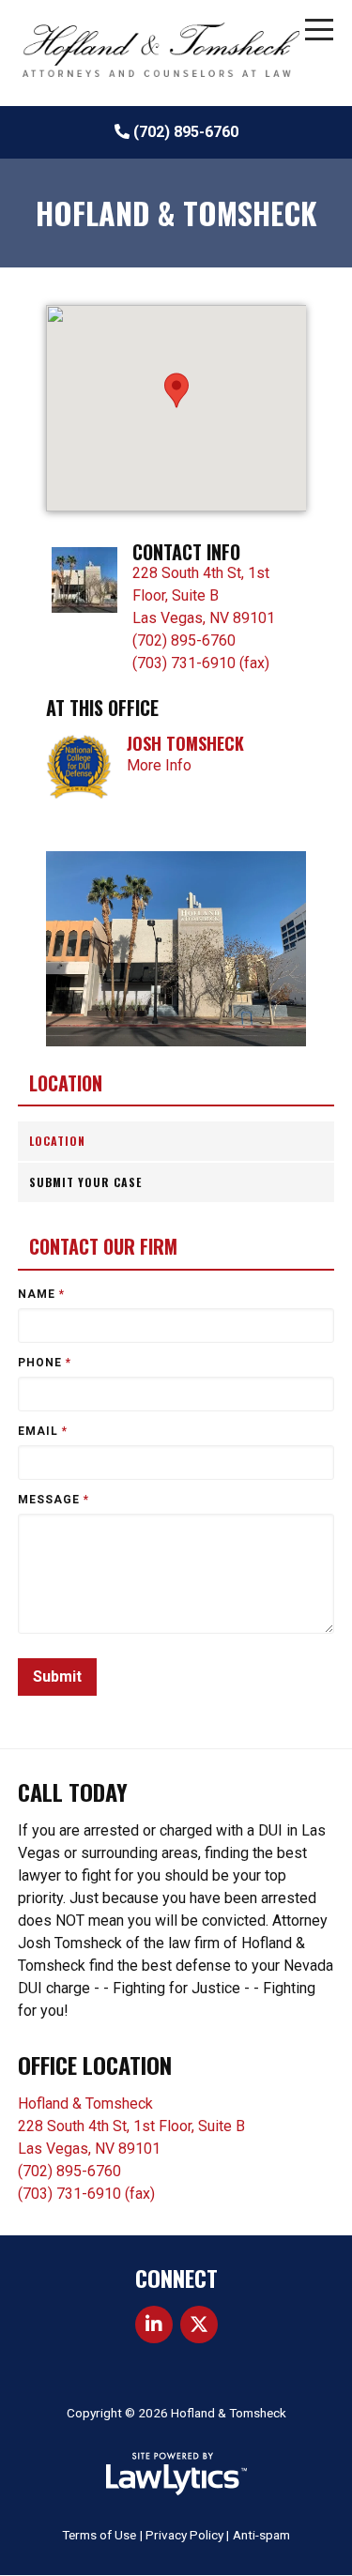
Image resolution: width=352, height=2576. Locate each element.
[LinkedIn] (154, 2324)
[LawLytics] (176, 2474)
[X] (199, 2324)
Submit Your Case (85, 1182)
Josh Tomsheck (185, 743)
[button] (176, 390)
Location (66, 1083)
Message (54, 1500)
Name (41, 1294)
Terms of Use (99, 2535)
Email (43, 1431)
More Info (159, 765)
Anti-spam (261, 2535)
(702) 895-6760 (186, 132)
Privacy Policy (184, 2535)
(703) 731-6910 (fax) (201, 663)
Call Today (73, 1791)
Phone (45, 1363)
